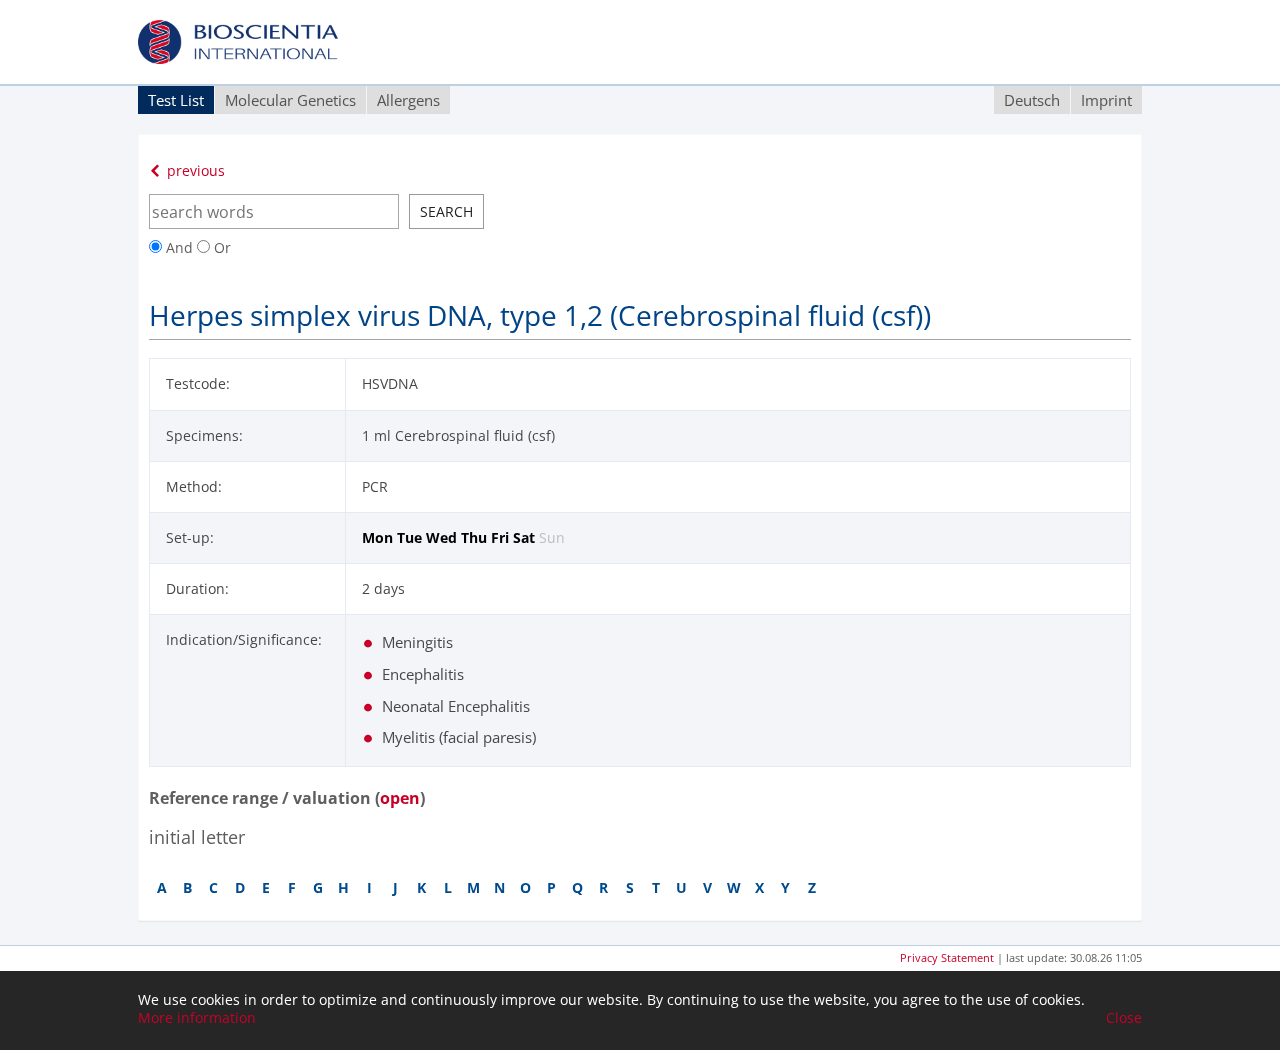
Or (220, 247)
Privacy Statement (947, 957)
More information (197, 1018)
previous (194, 170)
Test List (176, 100)
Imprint (1106, 100)
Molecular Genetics (290, 100)
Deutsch (1032, 100)
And (179, 247)
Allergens (408, 100)
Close (1124, 1018)
